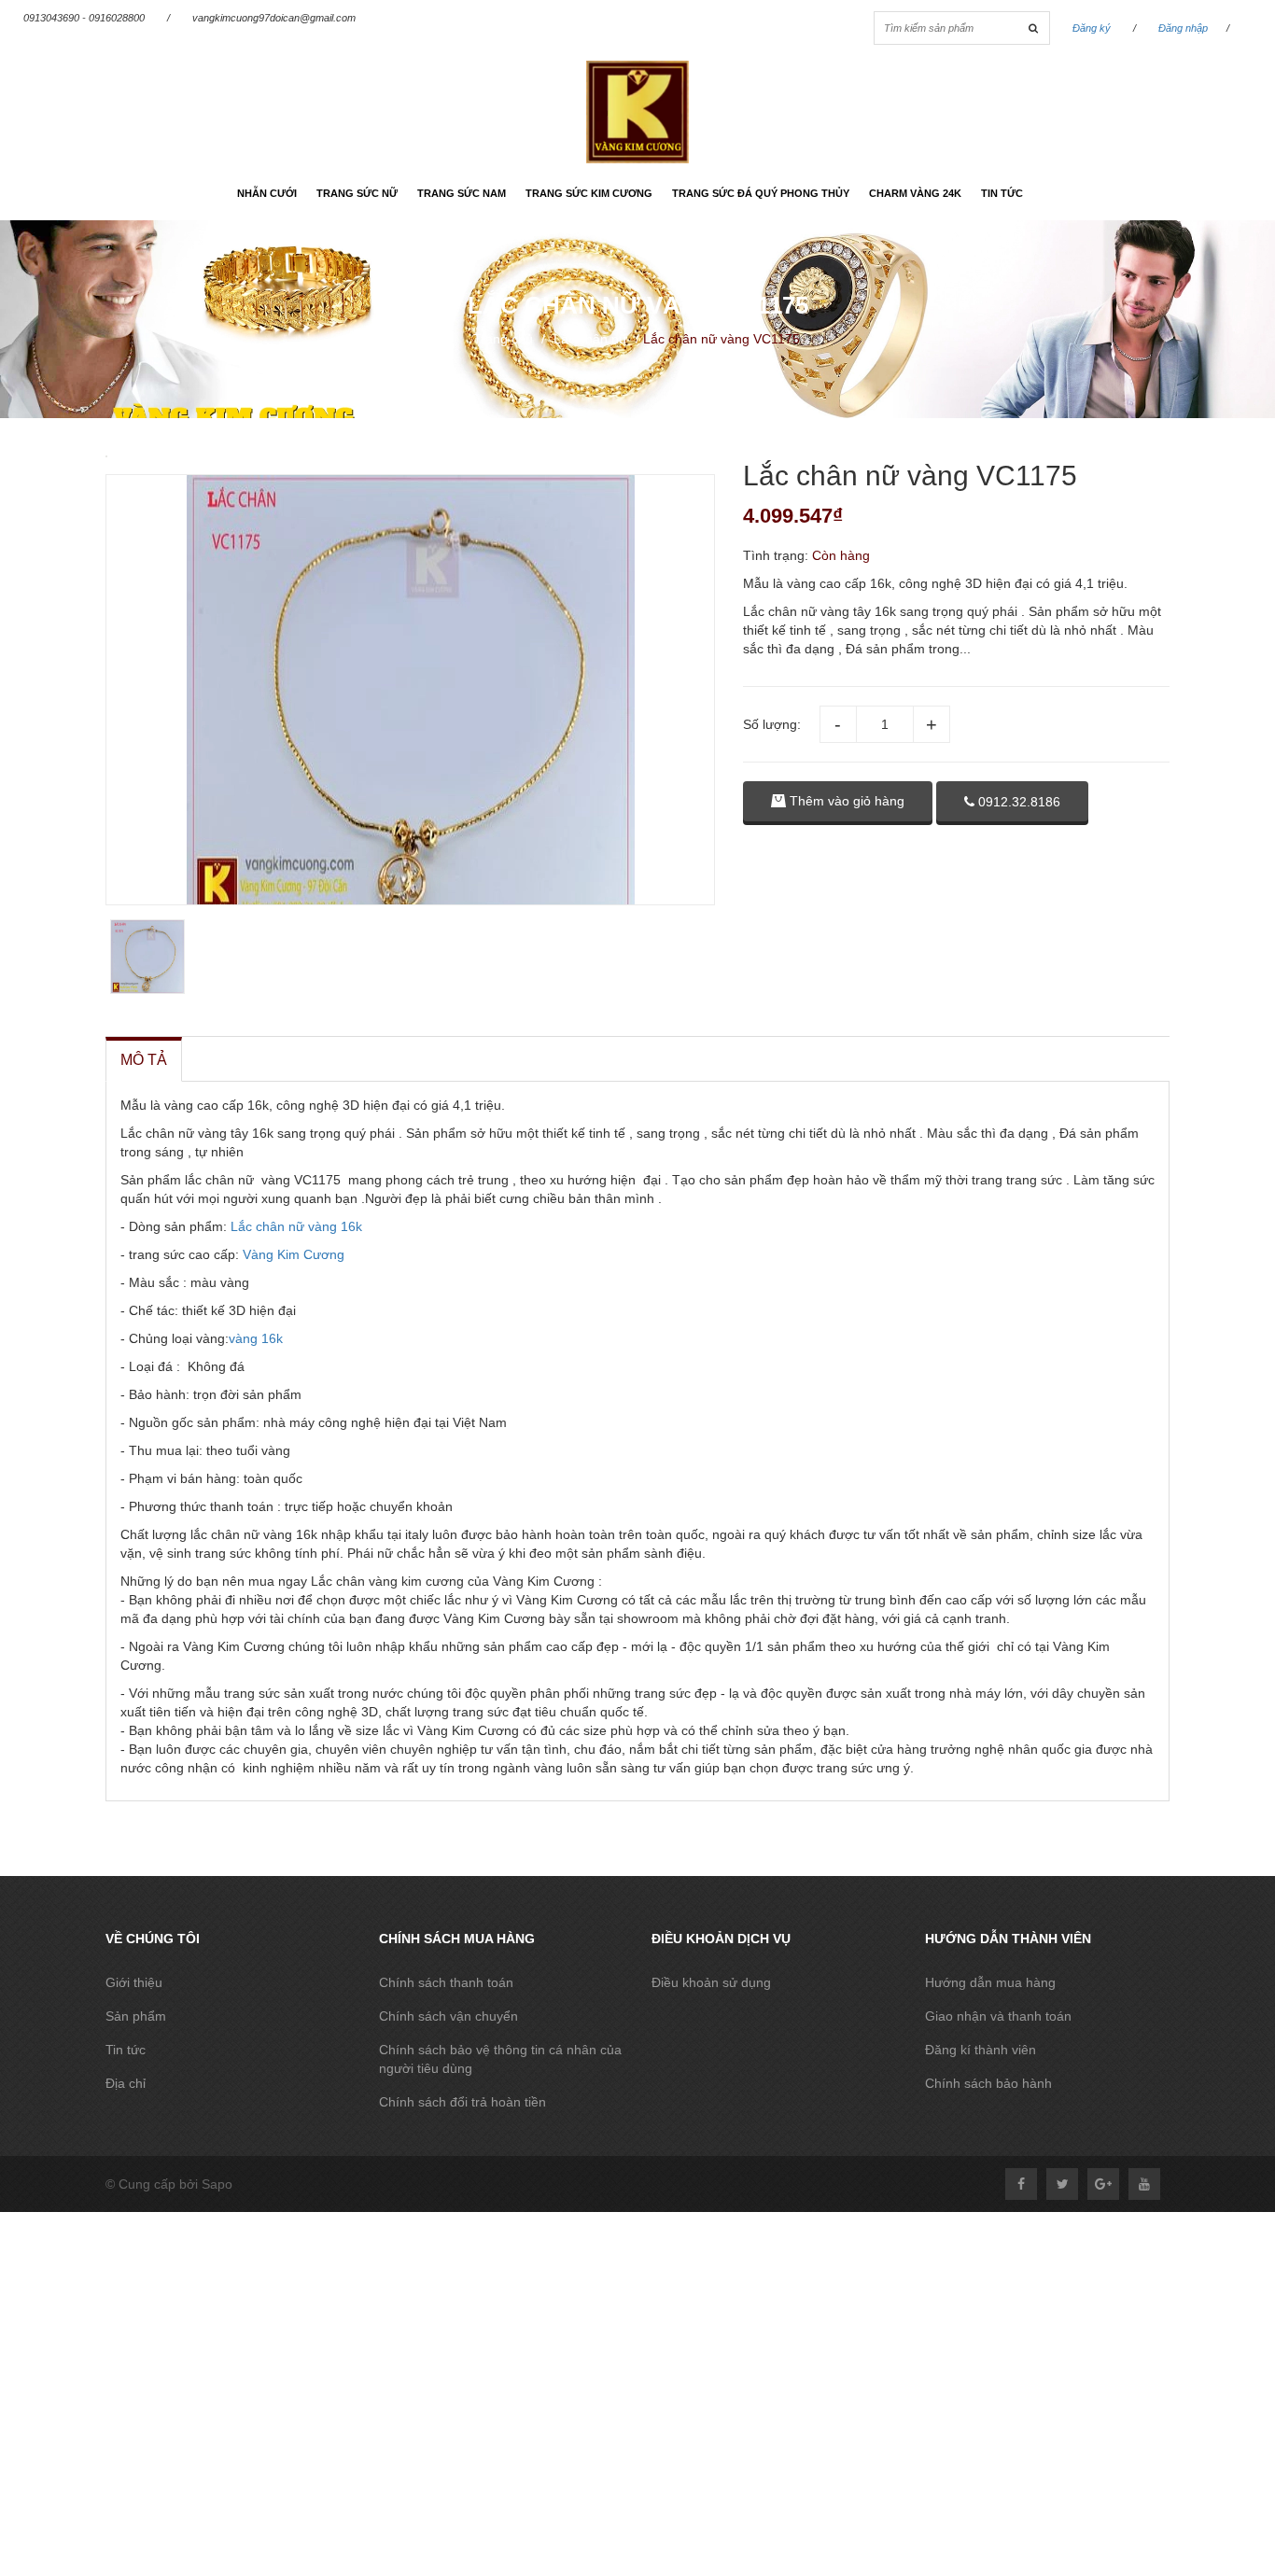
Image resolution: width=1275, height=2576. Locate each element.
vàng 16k (256, 1338)
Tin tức (1002, 193)
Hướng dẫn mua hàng (990, 1982)
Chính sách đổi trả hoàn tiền (462, 2102)
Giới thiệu (134, 1982)
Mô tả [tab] (144, 1060)
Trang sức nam (462, 193)
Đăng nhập (1183, 28)
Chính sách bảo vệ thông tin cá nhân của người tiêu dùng (500, 2059)
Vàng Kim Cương (294, 1254)
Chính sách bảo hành (988, 2083)
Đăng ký (1092, 28)
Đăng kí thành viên (981, 2050)
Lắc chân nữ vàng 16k (294, 1226)
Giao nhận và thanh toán (998, 2016)
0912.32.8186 (1017, 802)
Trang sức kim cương (589, 193)
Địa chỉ (126, 2083)
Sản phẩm (136, 2016)
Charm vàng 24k (915, 193)
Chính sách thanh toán (446, 1982)
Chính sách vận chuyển (448, 2016)
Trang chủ (503, 339)
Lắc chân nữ (590, 339)
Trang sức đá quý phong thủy (761, 193)
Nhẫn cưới (267, 193)
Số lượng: (772, 724)
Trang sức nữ (357, 193)
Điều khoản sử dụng (711, 1982)
